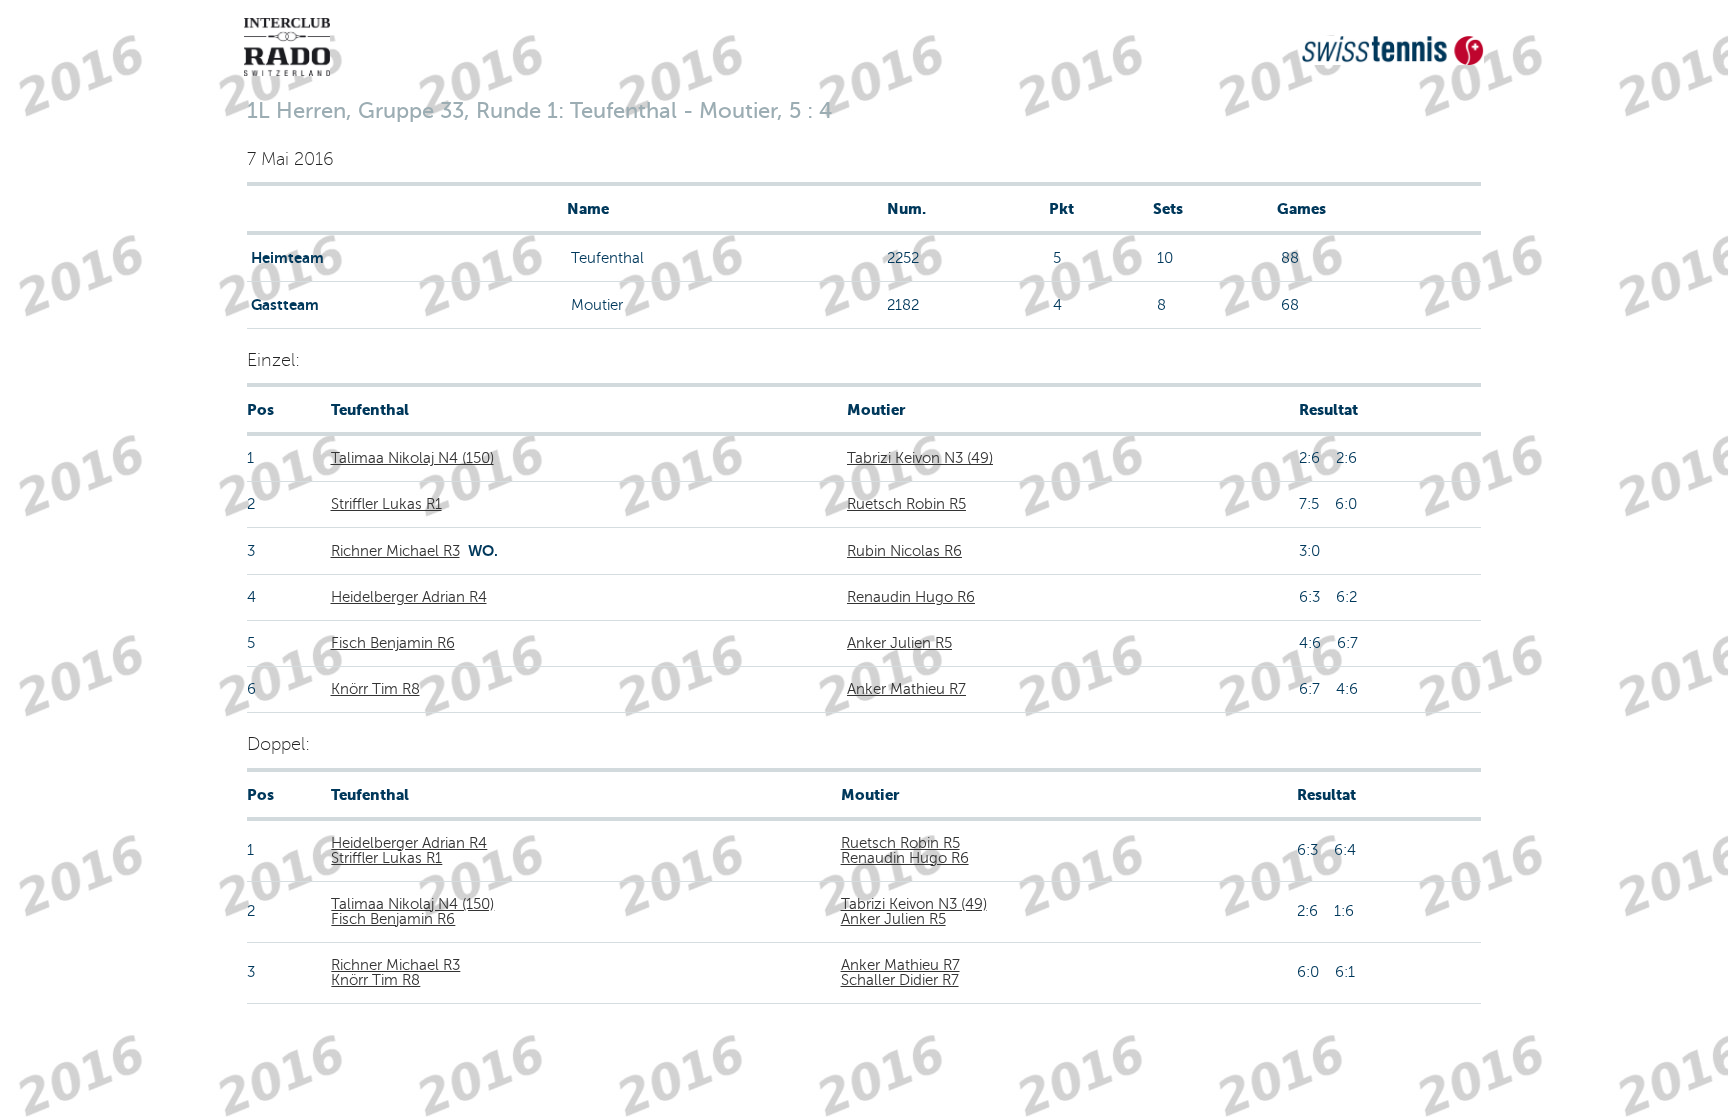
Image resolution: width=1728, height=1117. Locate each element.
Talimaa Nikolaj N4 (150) (412, 458)
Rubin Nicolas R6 (904, 551)
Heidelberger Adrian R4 (409, 597)
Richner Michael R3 (395, 551)
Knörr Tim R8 (375, 689)
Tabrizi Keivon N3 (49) (920, 458)
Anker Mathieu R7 (906, 689)
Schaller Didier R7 (900, 980)
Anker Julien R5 (899, 643)
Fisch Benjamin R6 (393, 643)
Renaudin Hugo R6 (911, 597)
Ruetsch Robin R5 (906, 504)
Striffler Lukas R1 (386, 504)
